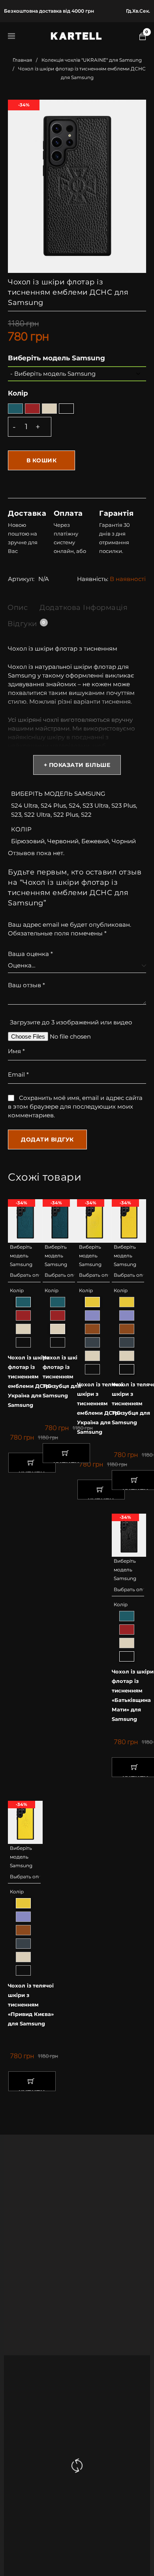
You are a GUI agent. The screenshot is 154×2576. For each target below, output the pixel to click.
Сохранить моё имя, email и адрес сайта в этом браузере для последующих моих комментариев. (75, 1106)
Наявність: (93, 579)
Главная (22, 60)
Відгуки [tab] (26, 624)
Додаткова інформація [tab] (84, 608)
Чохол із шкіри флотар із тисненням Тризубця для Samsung (64, 1376)
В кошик (42, 460)
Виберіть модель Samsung (56, 358)
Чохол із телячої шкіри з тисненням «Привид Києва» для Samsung (31, 2004)
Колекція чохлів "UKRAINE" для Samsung (92, 60)
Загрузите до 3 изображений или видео (71, 1022)
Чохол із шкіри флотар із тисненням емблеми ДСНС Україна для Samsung (29, 1381)
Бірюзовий (28, 841)
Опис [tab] (18, 608)
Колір (18, 393)
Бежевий (95, 841)
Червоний (63, 841)
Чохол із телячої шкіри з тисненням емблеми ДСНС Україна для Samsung (100, 1408)
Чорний (124, 841)
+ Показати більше (77, 765)
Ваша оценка (30, 954)
